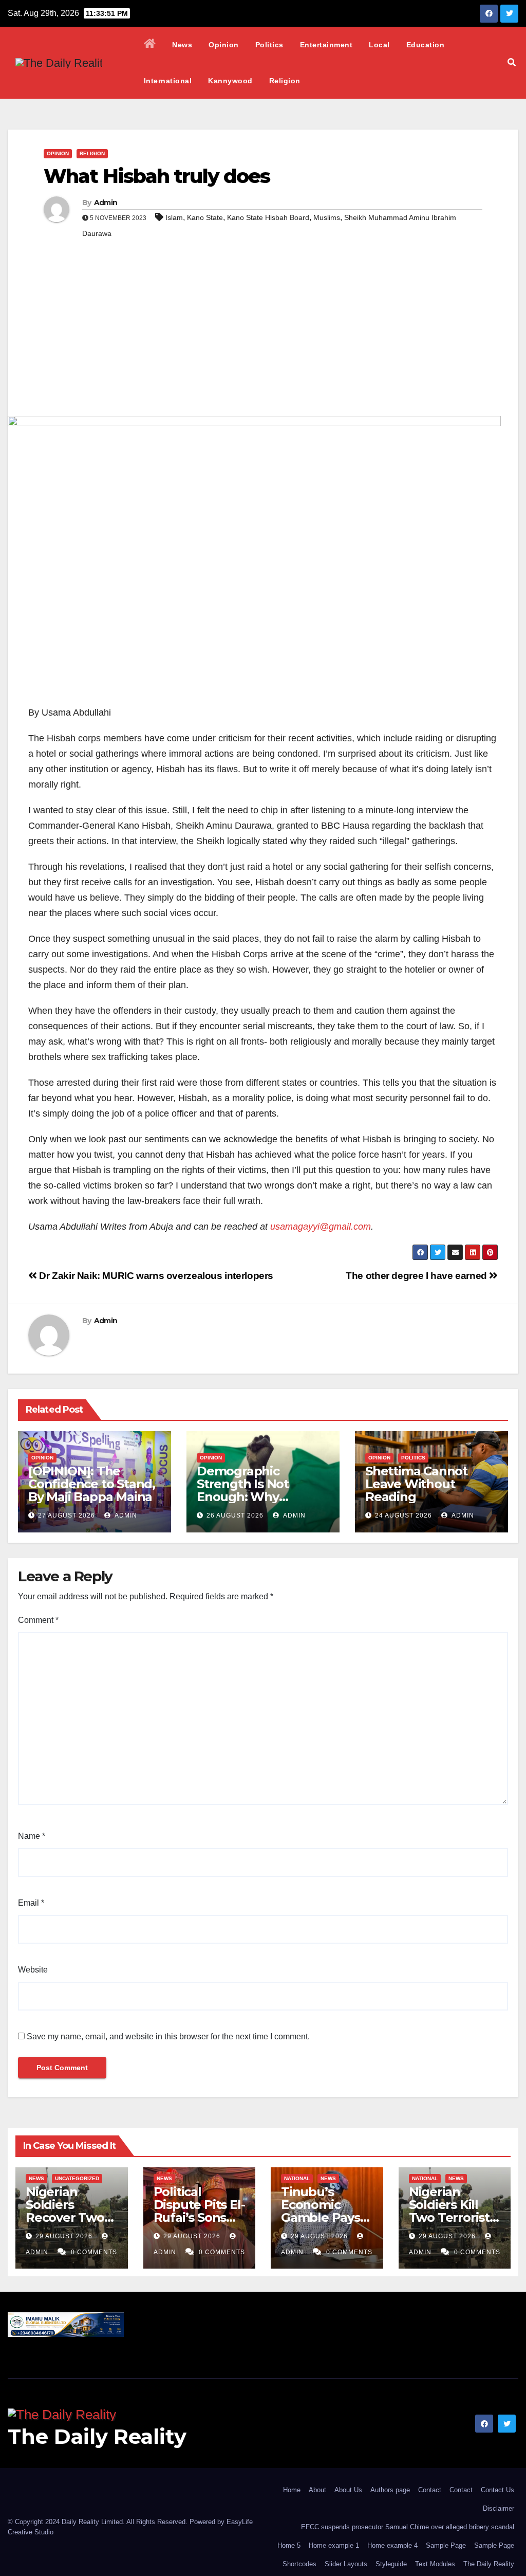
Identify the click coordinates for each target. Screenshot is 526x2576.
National (297, 2178)
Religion (285, 81)
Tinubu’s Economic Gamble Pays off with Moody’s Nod (321, 2217)
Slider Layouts (346, 2564)
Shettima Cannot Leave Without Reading (416, 1484)
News (182, 45)
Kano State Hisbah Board (268, 217)
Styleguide (391, 2564)
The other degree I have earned (417, 1276)
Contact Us (497, 2490)
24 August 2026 (403, 1515)
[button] (512, 62)
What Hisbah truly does (157, 176)
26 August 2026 (235, 1515)
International (168, 81)
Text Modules (435, 2564)
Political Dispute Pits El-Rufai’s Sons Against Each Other (199, 2217)
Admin (106, 203)
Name (32, 1836)
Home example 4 (392, 2545)
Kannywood (230, 81)
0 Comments (94, 2252)
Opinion (224, 45)
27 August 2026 (67, 1515)
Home (292, 2490)
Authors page (390, 2490)
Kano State (205, 217)
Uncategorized (77, 2178)
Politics (269, 45)
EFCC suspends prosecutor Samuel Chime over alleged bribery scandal (408, 2527)
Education (426, 45)
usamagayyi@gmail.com (321, 1227)
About (317, 2490)
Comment (38, 1620)
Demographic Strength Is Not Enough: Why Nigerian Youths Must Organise (262, 1497)
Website (33, 1970)
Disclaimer (499, 2508)
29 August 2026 (65, 2236)
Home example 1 (334, 2545)
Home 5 (289, 2545)
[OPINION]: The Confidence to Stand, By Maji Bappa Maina (92, 1484)
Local (379, 45)
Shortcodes (299, 2564)
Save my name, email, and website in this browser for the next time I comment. (168, 2036)
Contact (430, 2490)
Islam (174, 217)
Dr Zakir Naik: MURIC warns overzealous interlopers (155, 1276)
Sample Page (446, 2545)
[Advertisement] (263, 339)
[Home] (150, 45)
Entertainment (326, 45)
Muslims (327, 217)
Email (31, 1903)
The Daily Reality (97, 2436)
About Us (348, 2490)
